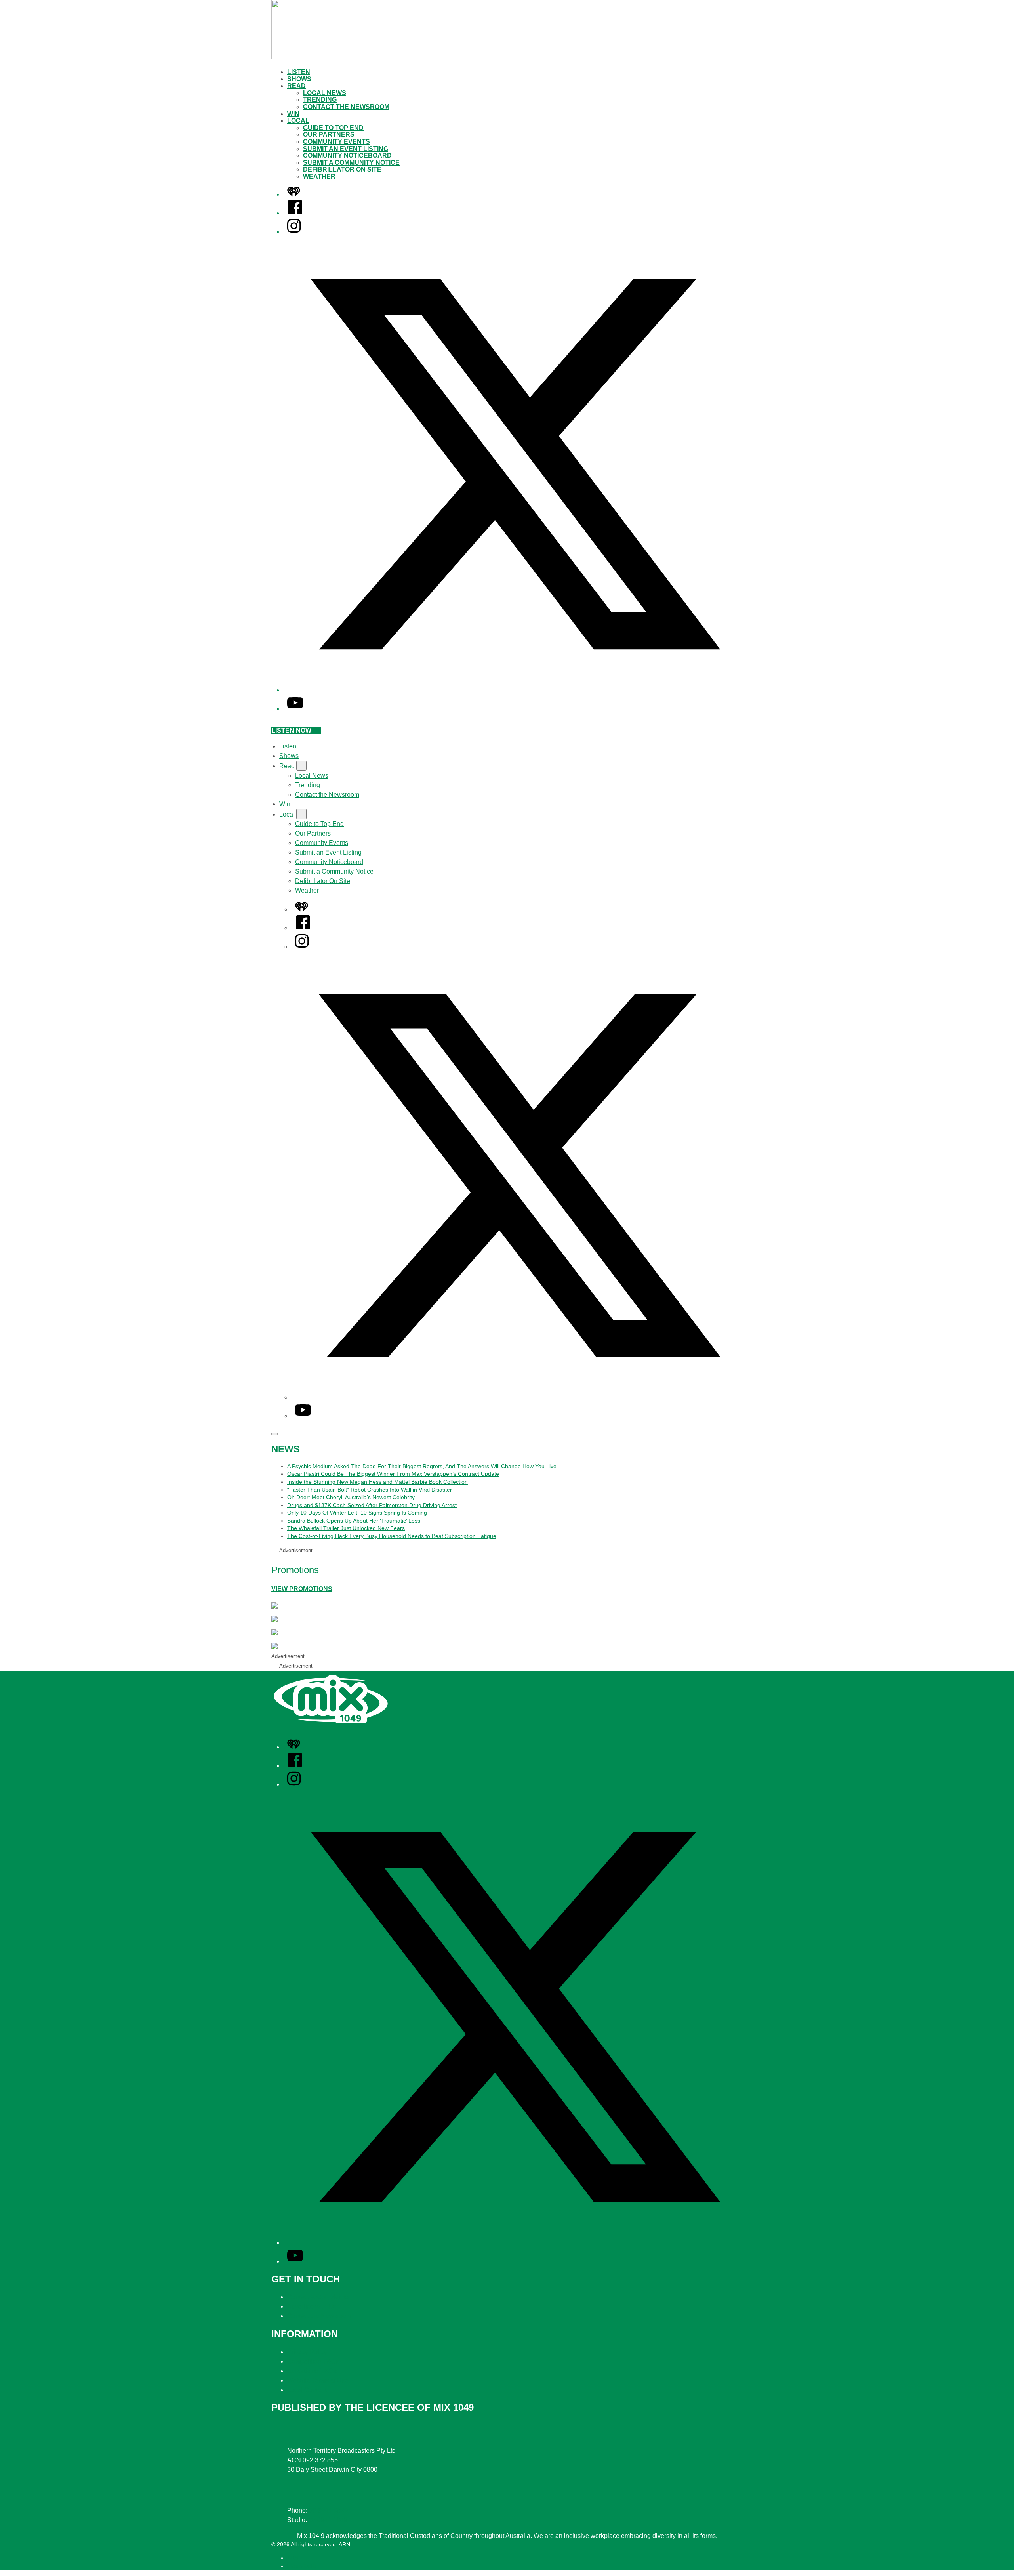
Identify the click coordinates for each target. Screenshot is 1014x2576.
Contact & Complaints (318, 2297)
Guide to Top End (333, 128)
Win (293, 114)
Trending (320, 100)
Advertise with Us (312, 2306)
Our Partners (329, 135)
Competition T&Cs (313, 2361)
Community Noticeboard (347, 156)
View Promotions (302, 1589)
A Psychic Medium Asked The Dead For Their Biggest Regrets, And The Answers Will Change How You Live (422, 1466)
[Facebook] (295, 213)
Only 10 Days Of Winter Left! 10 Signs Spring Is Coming (357, 1513)
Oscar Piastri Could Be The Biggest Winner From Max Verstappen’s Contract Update (393, 1474)
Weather (319, 177)
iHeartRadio (302, 2566)
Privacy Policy (307, 2352)
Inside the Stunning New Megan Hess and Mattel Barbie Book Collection (377, 1482)
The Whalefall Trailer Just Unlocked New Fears (346, 1528)
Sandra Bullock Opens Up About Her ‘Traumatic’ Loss (354, 1521)
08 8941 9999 (328, 2510)
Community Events (336, 142)
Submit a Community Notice (351, 163)
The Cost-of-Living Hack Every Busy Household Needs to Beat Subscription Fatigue (392, 1536)
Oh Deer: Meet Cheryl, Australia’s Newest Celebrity (351, 1497)
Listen (299, 72)
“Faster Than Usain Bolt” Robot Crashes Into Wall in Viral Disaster (370, 1490)
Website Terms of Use (318, 2380)
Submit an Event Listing (346, 149)
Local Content (307, 2390)
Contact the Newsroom (346, 107)
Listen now (291, 730)
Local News (325, 93)
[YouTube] (295, 709)
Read (296, 86)
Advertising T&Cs (312, 2371)
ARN (293, 2558)
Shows (299, 79)
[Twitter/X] (515, 690)
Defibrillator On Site (342, 169)
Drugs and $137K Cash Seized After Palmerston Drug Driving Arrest (372, 1505)
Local (298, 121)
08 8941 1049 (328, 2520)
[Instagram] (294, 232)
